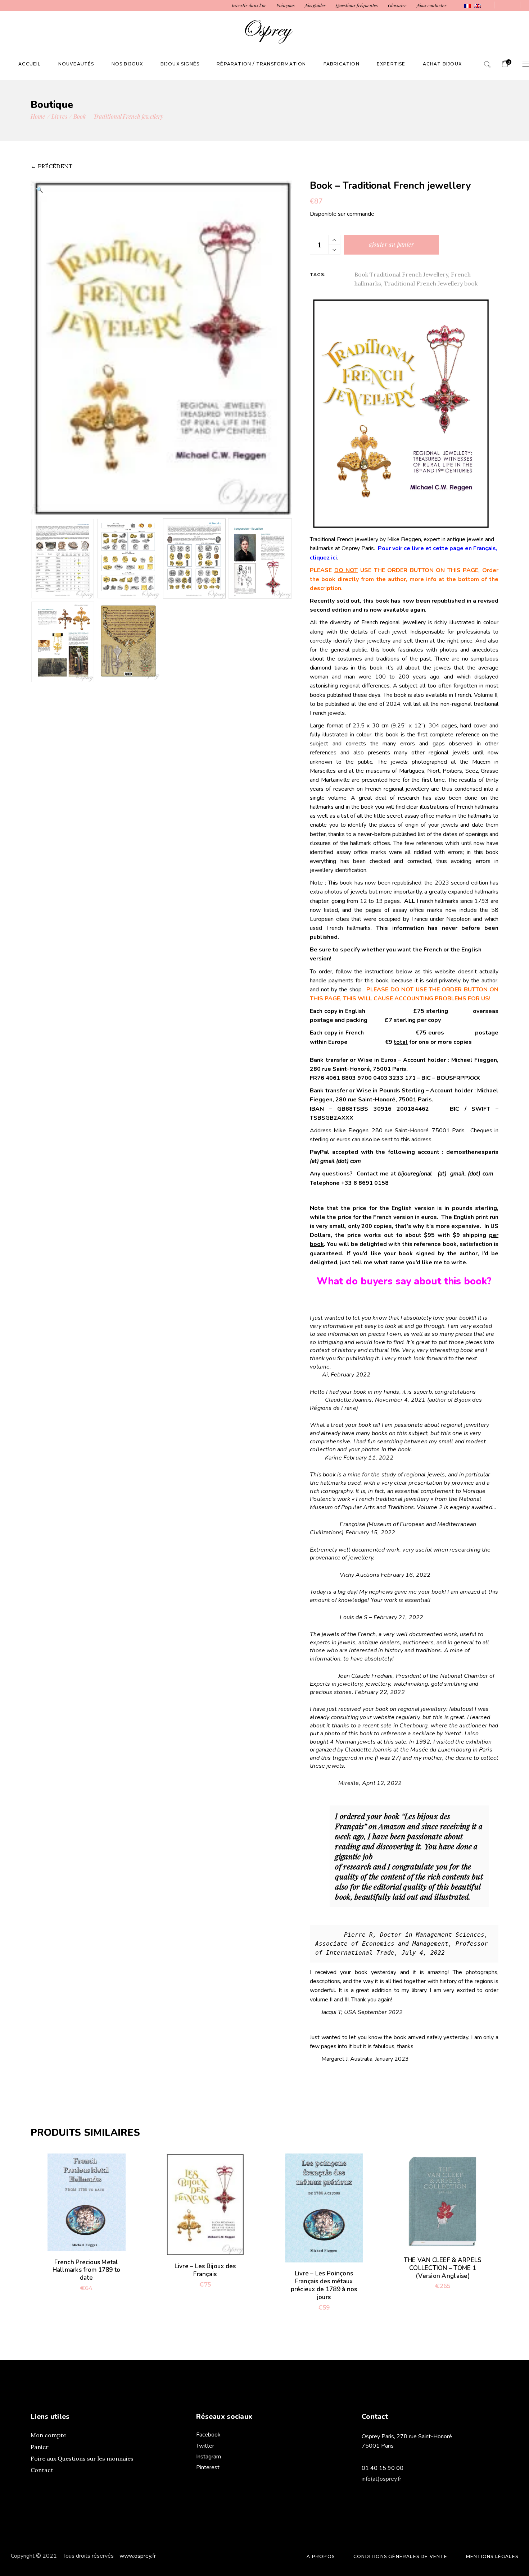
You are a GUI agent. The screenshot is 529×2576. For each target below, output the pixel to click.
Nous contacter (432, 5)
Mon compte (48, 2435)
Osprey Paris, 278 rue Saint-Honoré (407, 2436)
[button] (40, 189)
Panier (40, 2447)
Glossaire (397, 5)
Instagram (209, 2457)
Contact (42, 2470)
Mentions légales (492, 2556)
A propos (321, 2556)
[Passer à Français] (467, 6)
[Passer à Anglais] (478, 6)
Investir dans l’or (249, 5)
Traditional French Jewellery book (431, 283)
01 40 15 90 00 (383, 2468)
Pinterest (208, 2467)
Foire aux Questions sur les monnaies (82, 2458)
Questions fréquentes (357, 5)
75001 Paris (378, 2446)
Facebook (208, 2435)
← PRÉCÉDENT (52, 166)
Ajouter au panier (391, 244)
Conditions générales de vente (400, 2556)
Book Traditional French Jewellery (401, 274)
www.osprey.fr (138, 2556)
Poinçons (286, 5)
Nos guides (315, 5)
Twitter (205, 2446)
